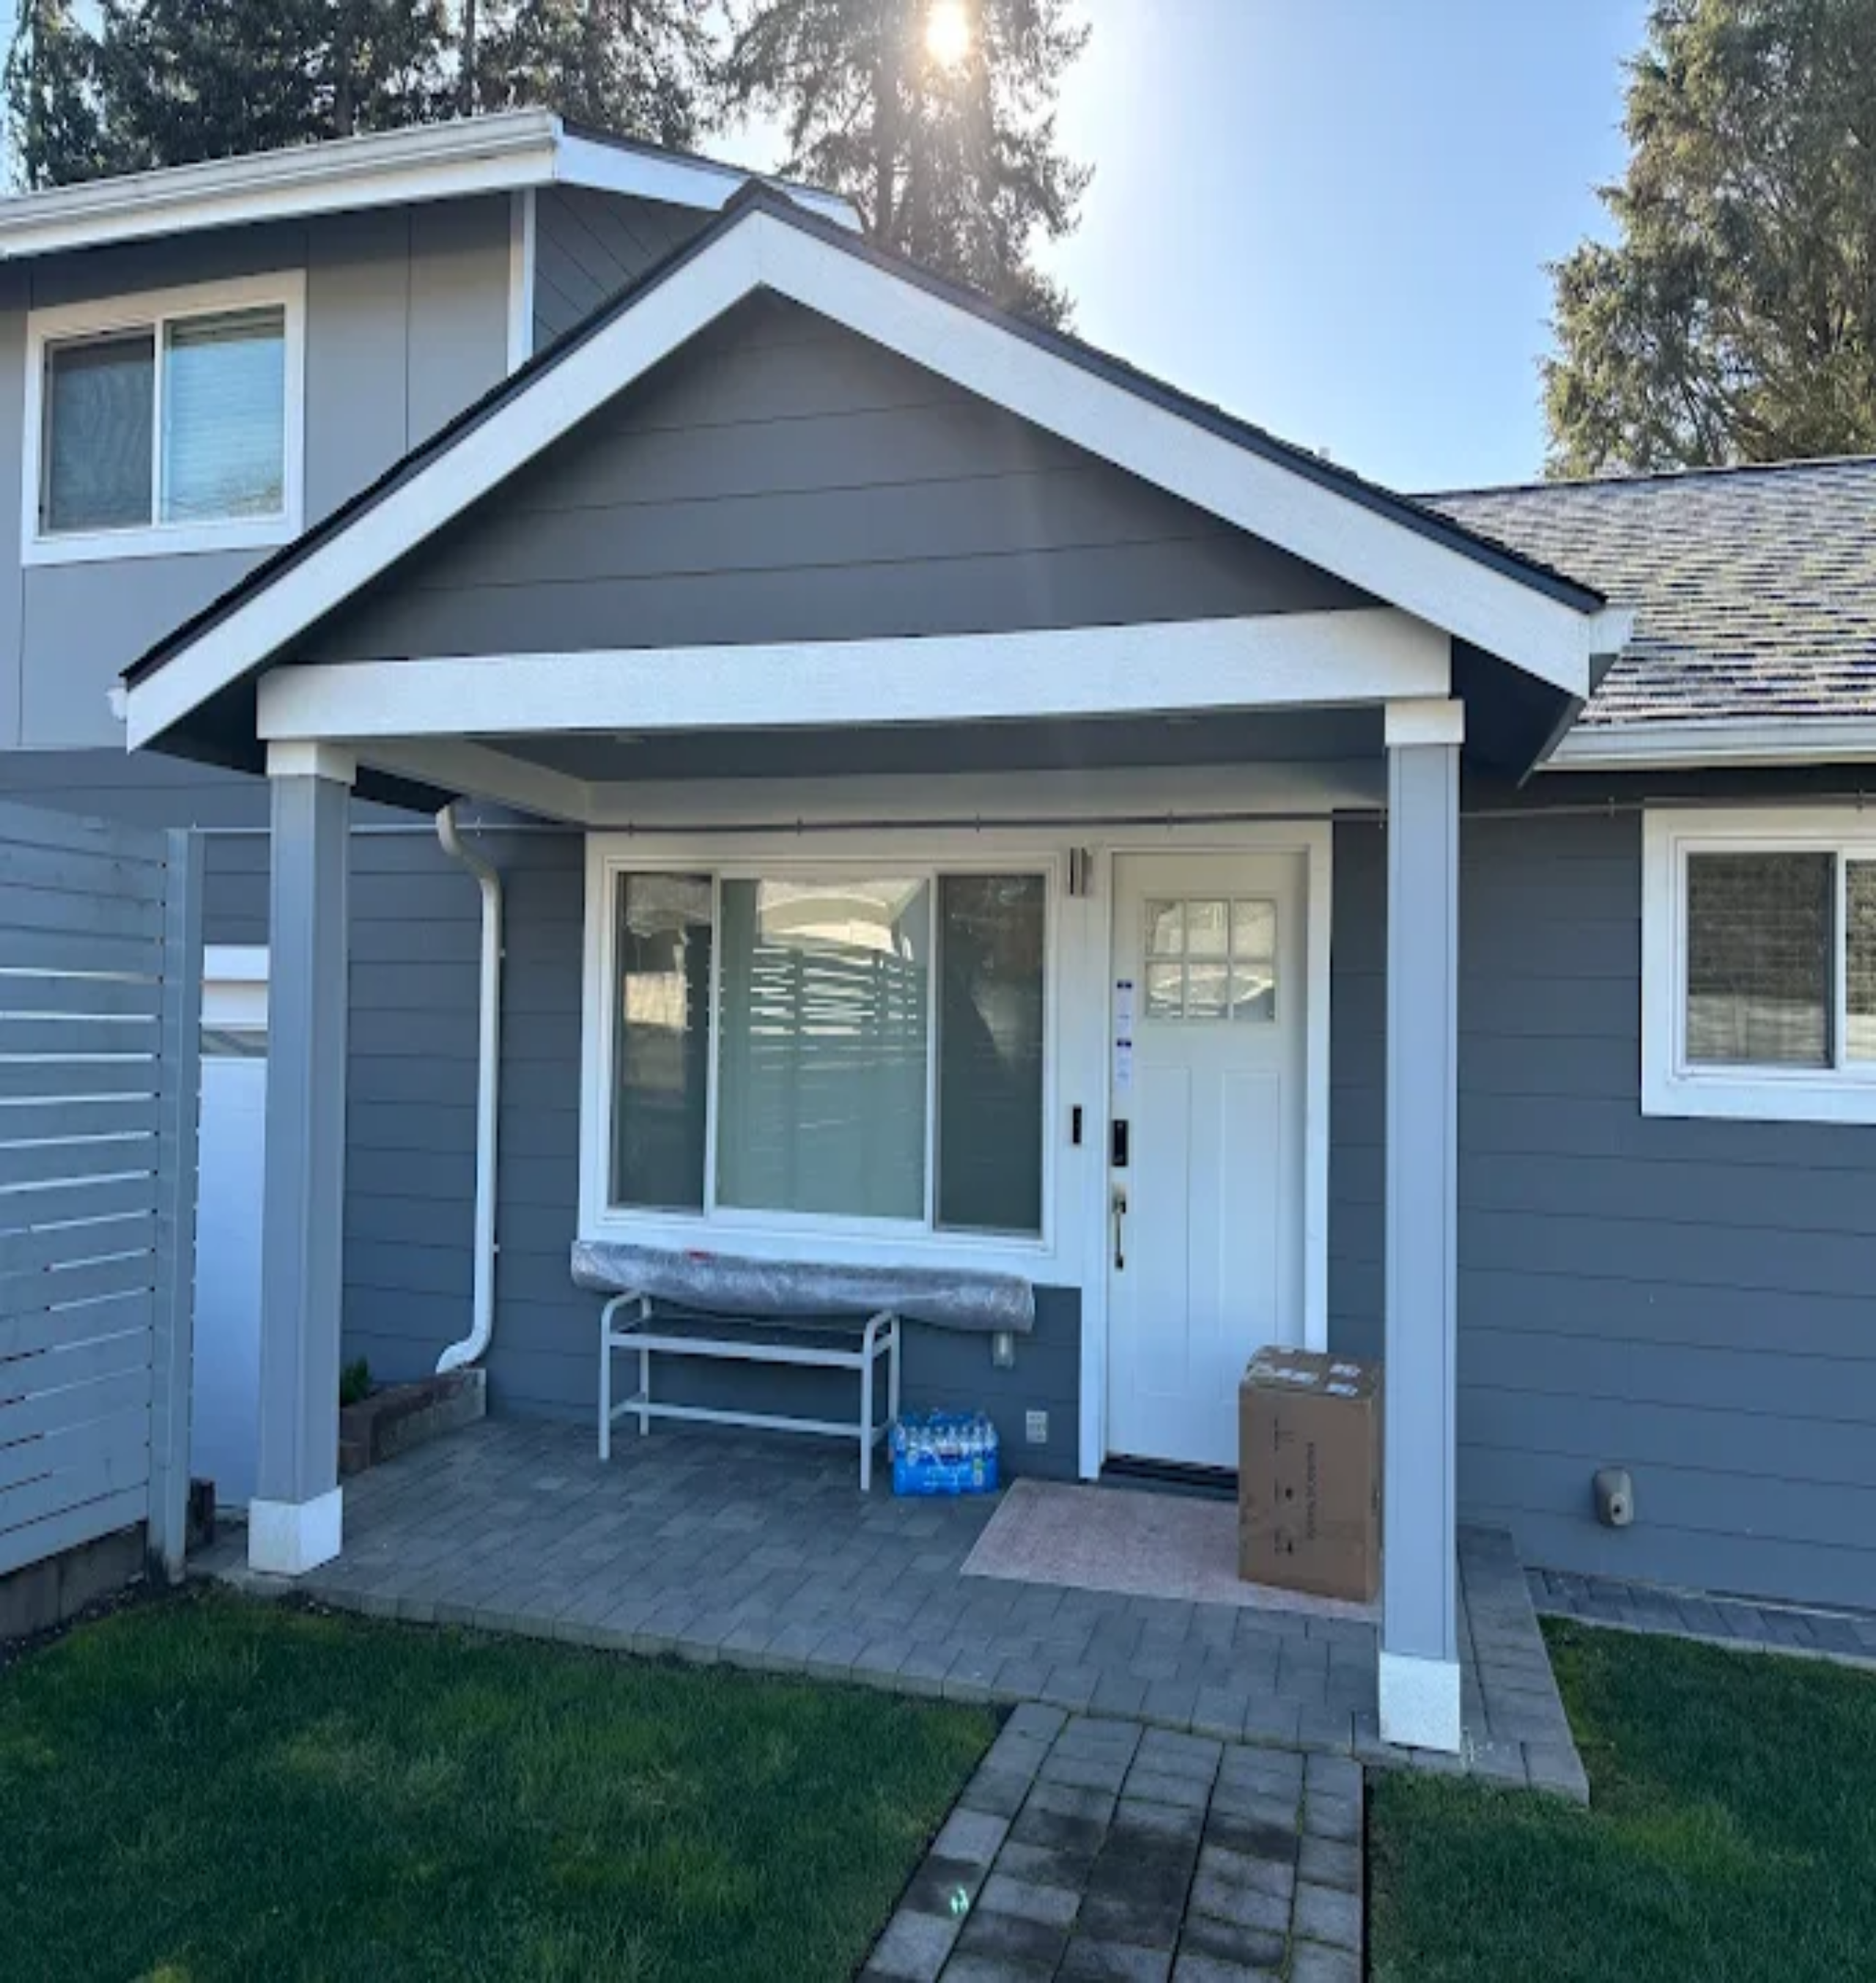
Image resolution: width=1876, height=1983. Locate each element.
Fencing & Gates (74, 1786)
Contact (53, 1928)
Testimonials (64, 1871)
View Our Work (147, 1580)
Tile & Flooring (71, 1760)
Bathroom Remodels (83, 1747)
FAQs (49, 1954)
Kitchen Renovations (84, 1733)
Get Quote (59, 1941)
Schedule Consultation (58, 1580)
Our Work (59, 1857)
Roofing (54, 1773)
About (50, 1844)
